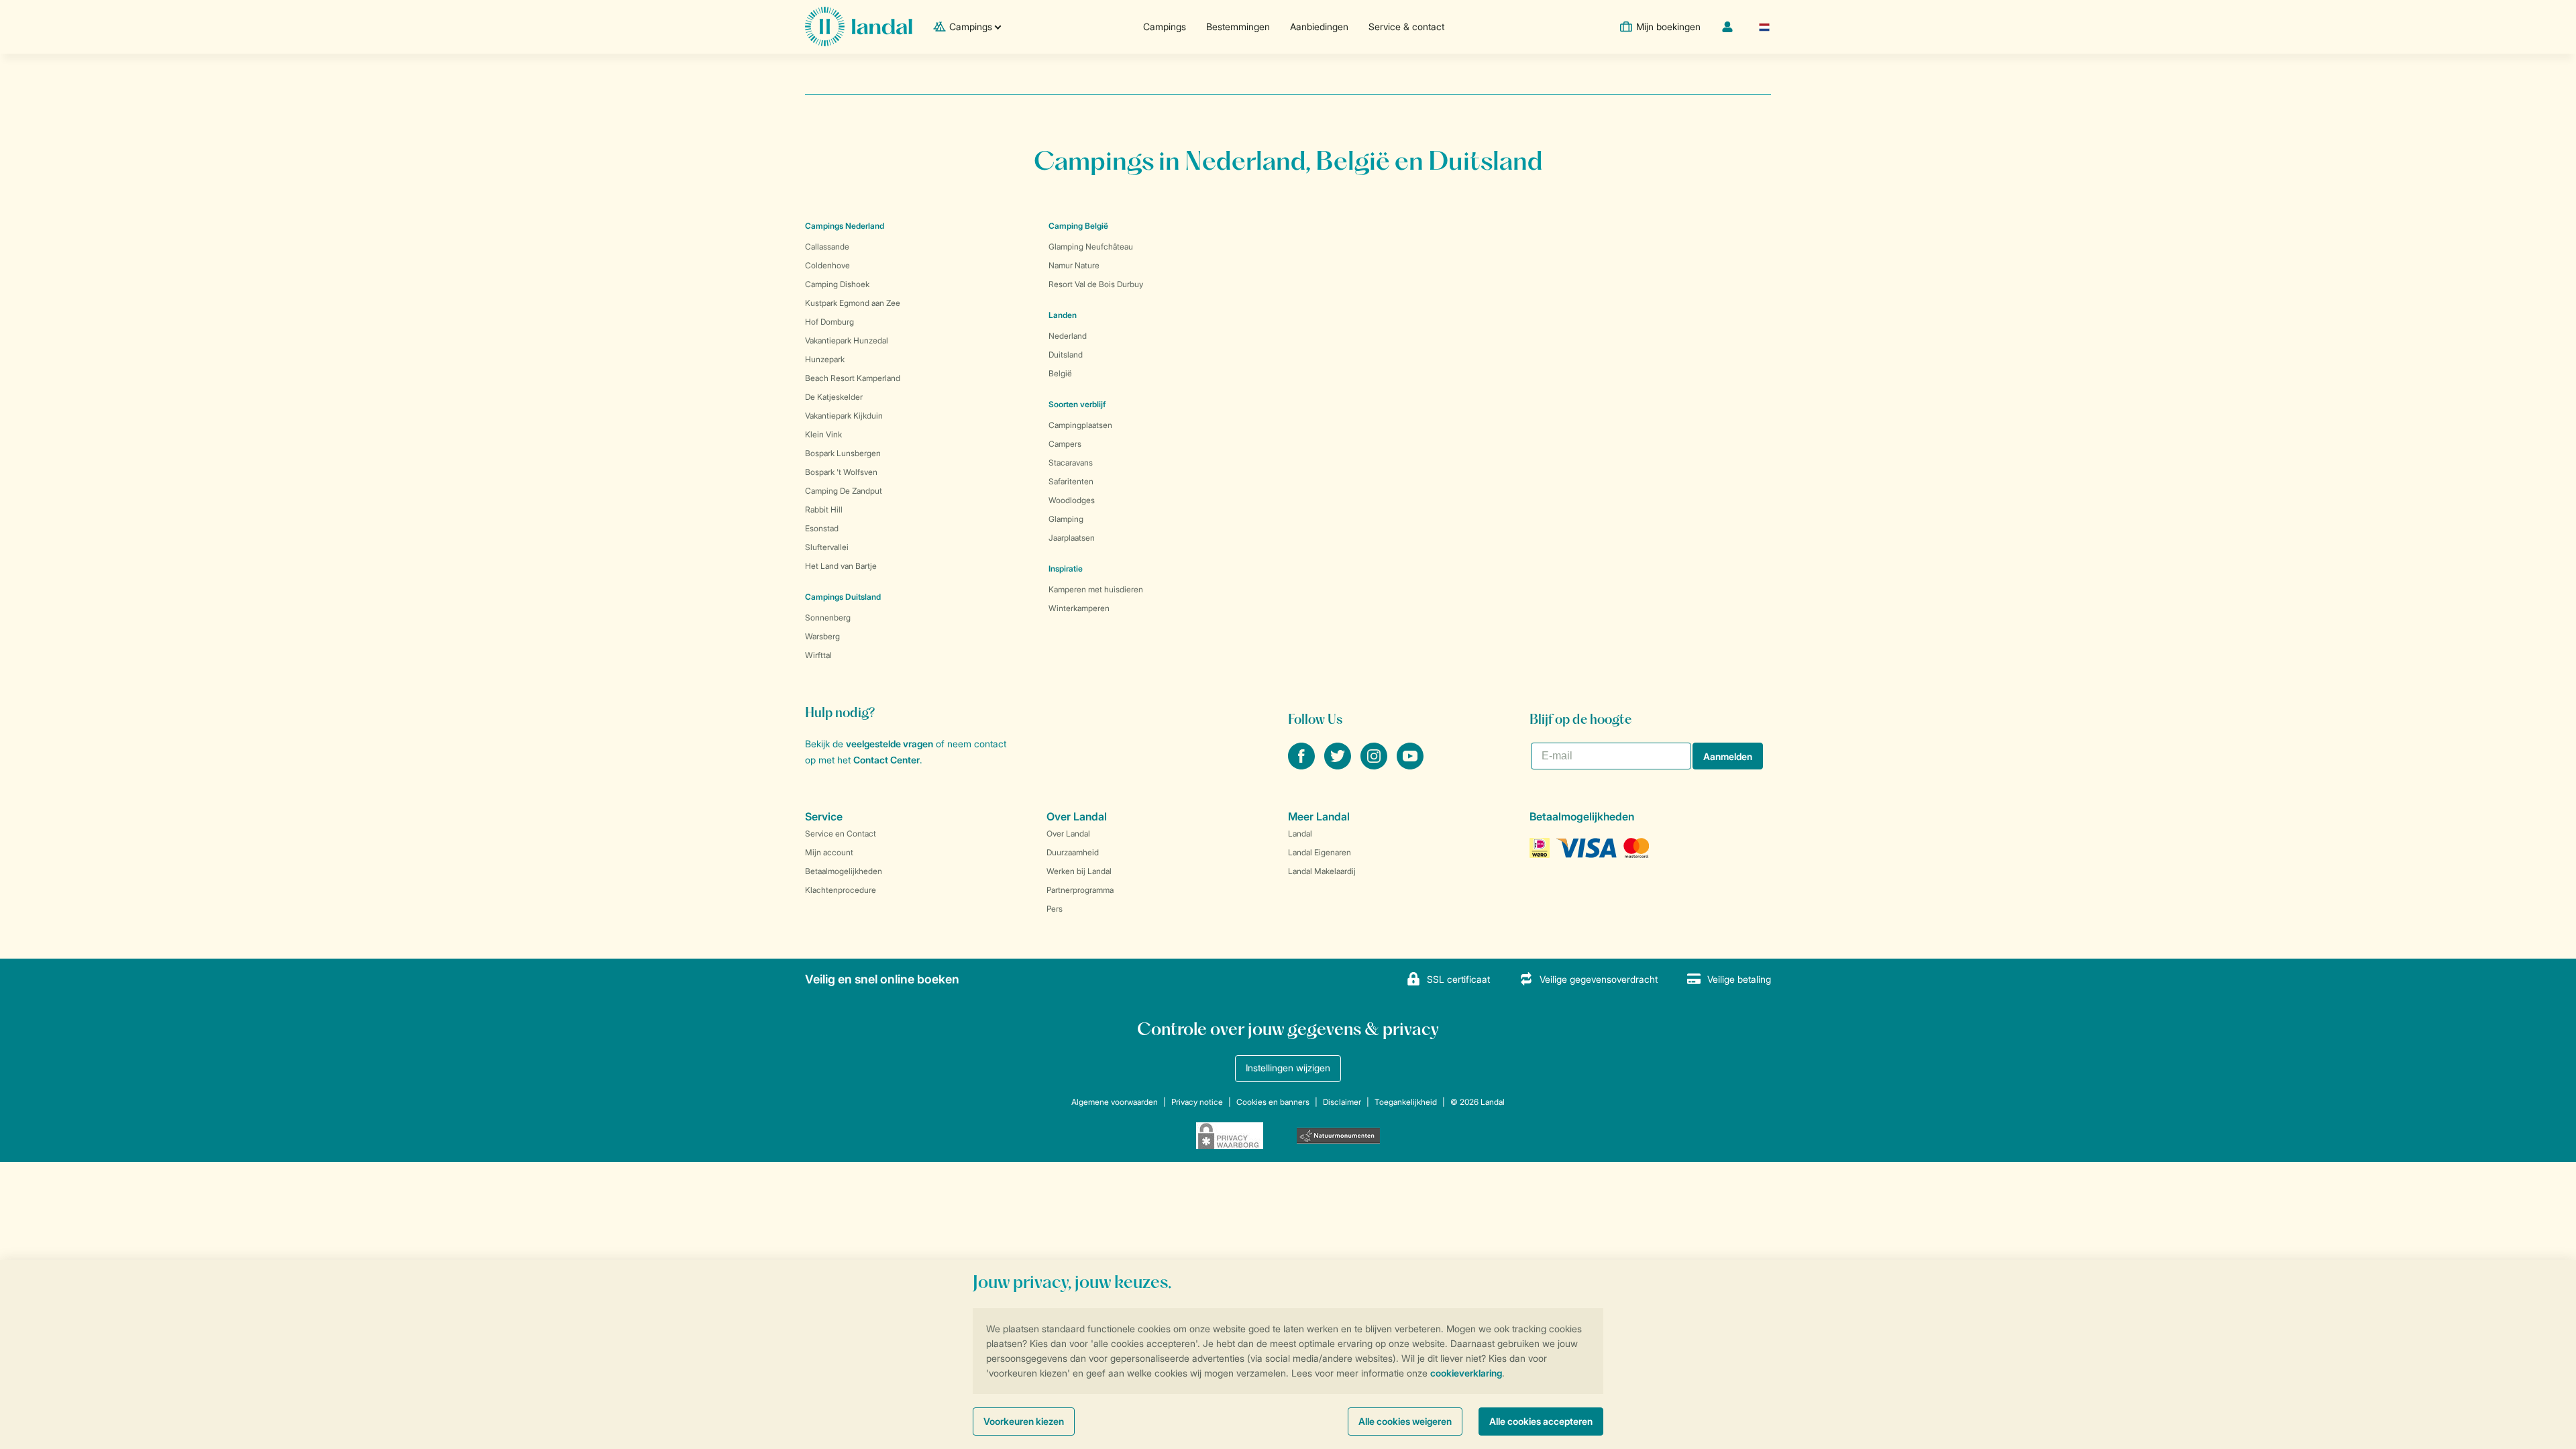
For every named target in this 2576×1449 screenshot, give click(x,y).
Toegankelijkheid (1406, 1102)
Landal (1300, 834)
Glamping (1066, 519)
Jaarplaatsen (1072, 538)
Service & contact (1406, 26)
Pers (1055, 909)
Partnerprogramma (1080, 890)
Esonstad (822, 528)
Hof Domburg (829, 322)
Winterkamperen (1079, 608)
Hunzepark (825, 359)
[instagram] (1375, 765)
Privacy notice (1197, 1102)
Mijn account (829, 852)
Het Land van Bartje (841, 566)
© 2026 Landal (1478, 1102)
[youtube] (1410, 765)
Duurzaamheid (1073, 852)
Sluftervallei (827, 547)
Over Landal (1068, 834)
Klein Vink (823, 434)
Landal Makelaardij (1322, 871)
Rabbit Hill (824, 509)
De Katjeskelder (834, 397)
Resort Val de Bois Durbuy (1096, 284)
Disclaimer (1342, 1102)
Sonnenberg (828, 618)
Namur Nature (1074, 265)
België (1060, 373)
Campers (1065, 444)
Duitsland (1066, 355)
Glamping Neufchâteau (1091, 247)
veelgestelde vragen (890, 744)
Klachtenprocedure (841, 890)
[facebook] (1303, 765)
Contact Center (887, 760)
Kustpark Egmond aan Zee (853, 303)
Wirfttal (818, 655)
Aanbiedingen (1319, 26)
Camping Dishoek (837, 284)
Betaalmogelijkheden (844, 871)
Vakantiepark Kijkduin (844, 416)
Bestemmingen (1238, 26)
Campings (1165, 26)
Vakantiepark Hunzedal (847, 340)
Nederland (1068, 336)
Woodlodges (1072, 500)
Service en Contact (841, 834)
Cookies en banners (1273, 1102)
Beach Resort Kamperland (853, 378)
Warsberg (822, 636)
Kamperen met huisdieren (1096, 589)
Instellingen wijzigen (1288, 1068)
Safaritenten (1071, 481)
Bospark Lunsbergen (843, 453)
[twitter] (1339, 765)
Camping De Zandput (844, 491)
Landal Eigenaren (1320, 852)
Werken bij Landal (1079, 871)
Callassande (827, 247)
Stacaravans (1071, 463)
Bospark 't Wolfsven (841, 472)
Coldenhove (827, 265)
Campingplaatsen (1080, 425)
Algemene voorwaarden (1115, 1102)
